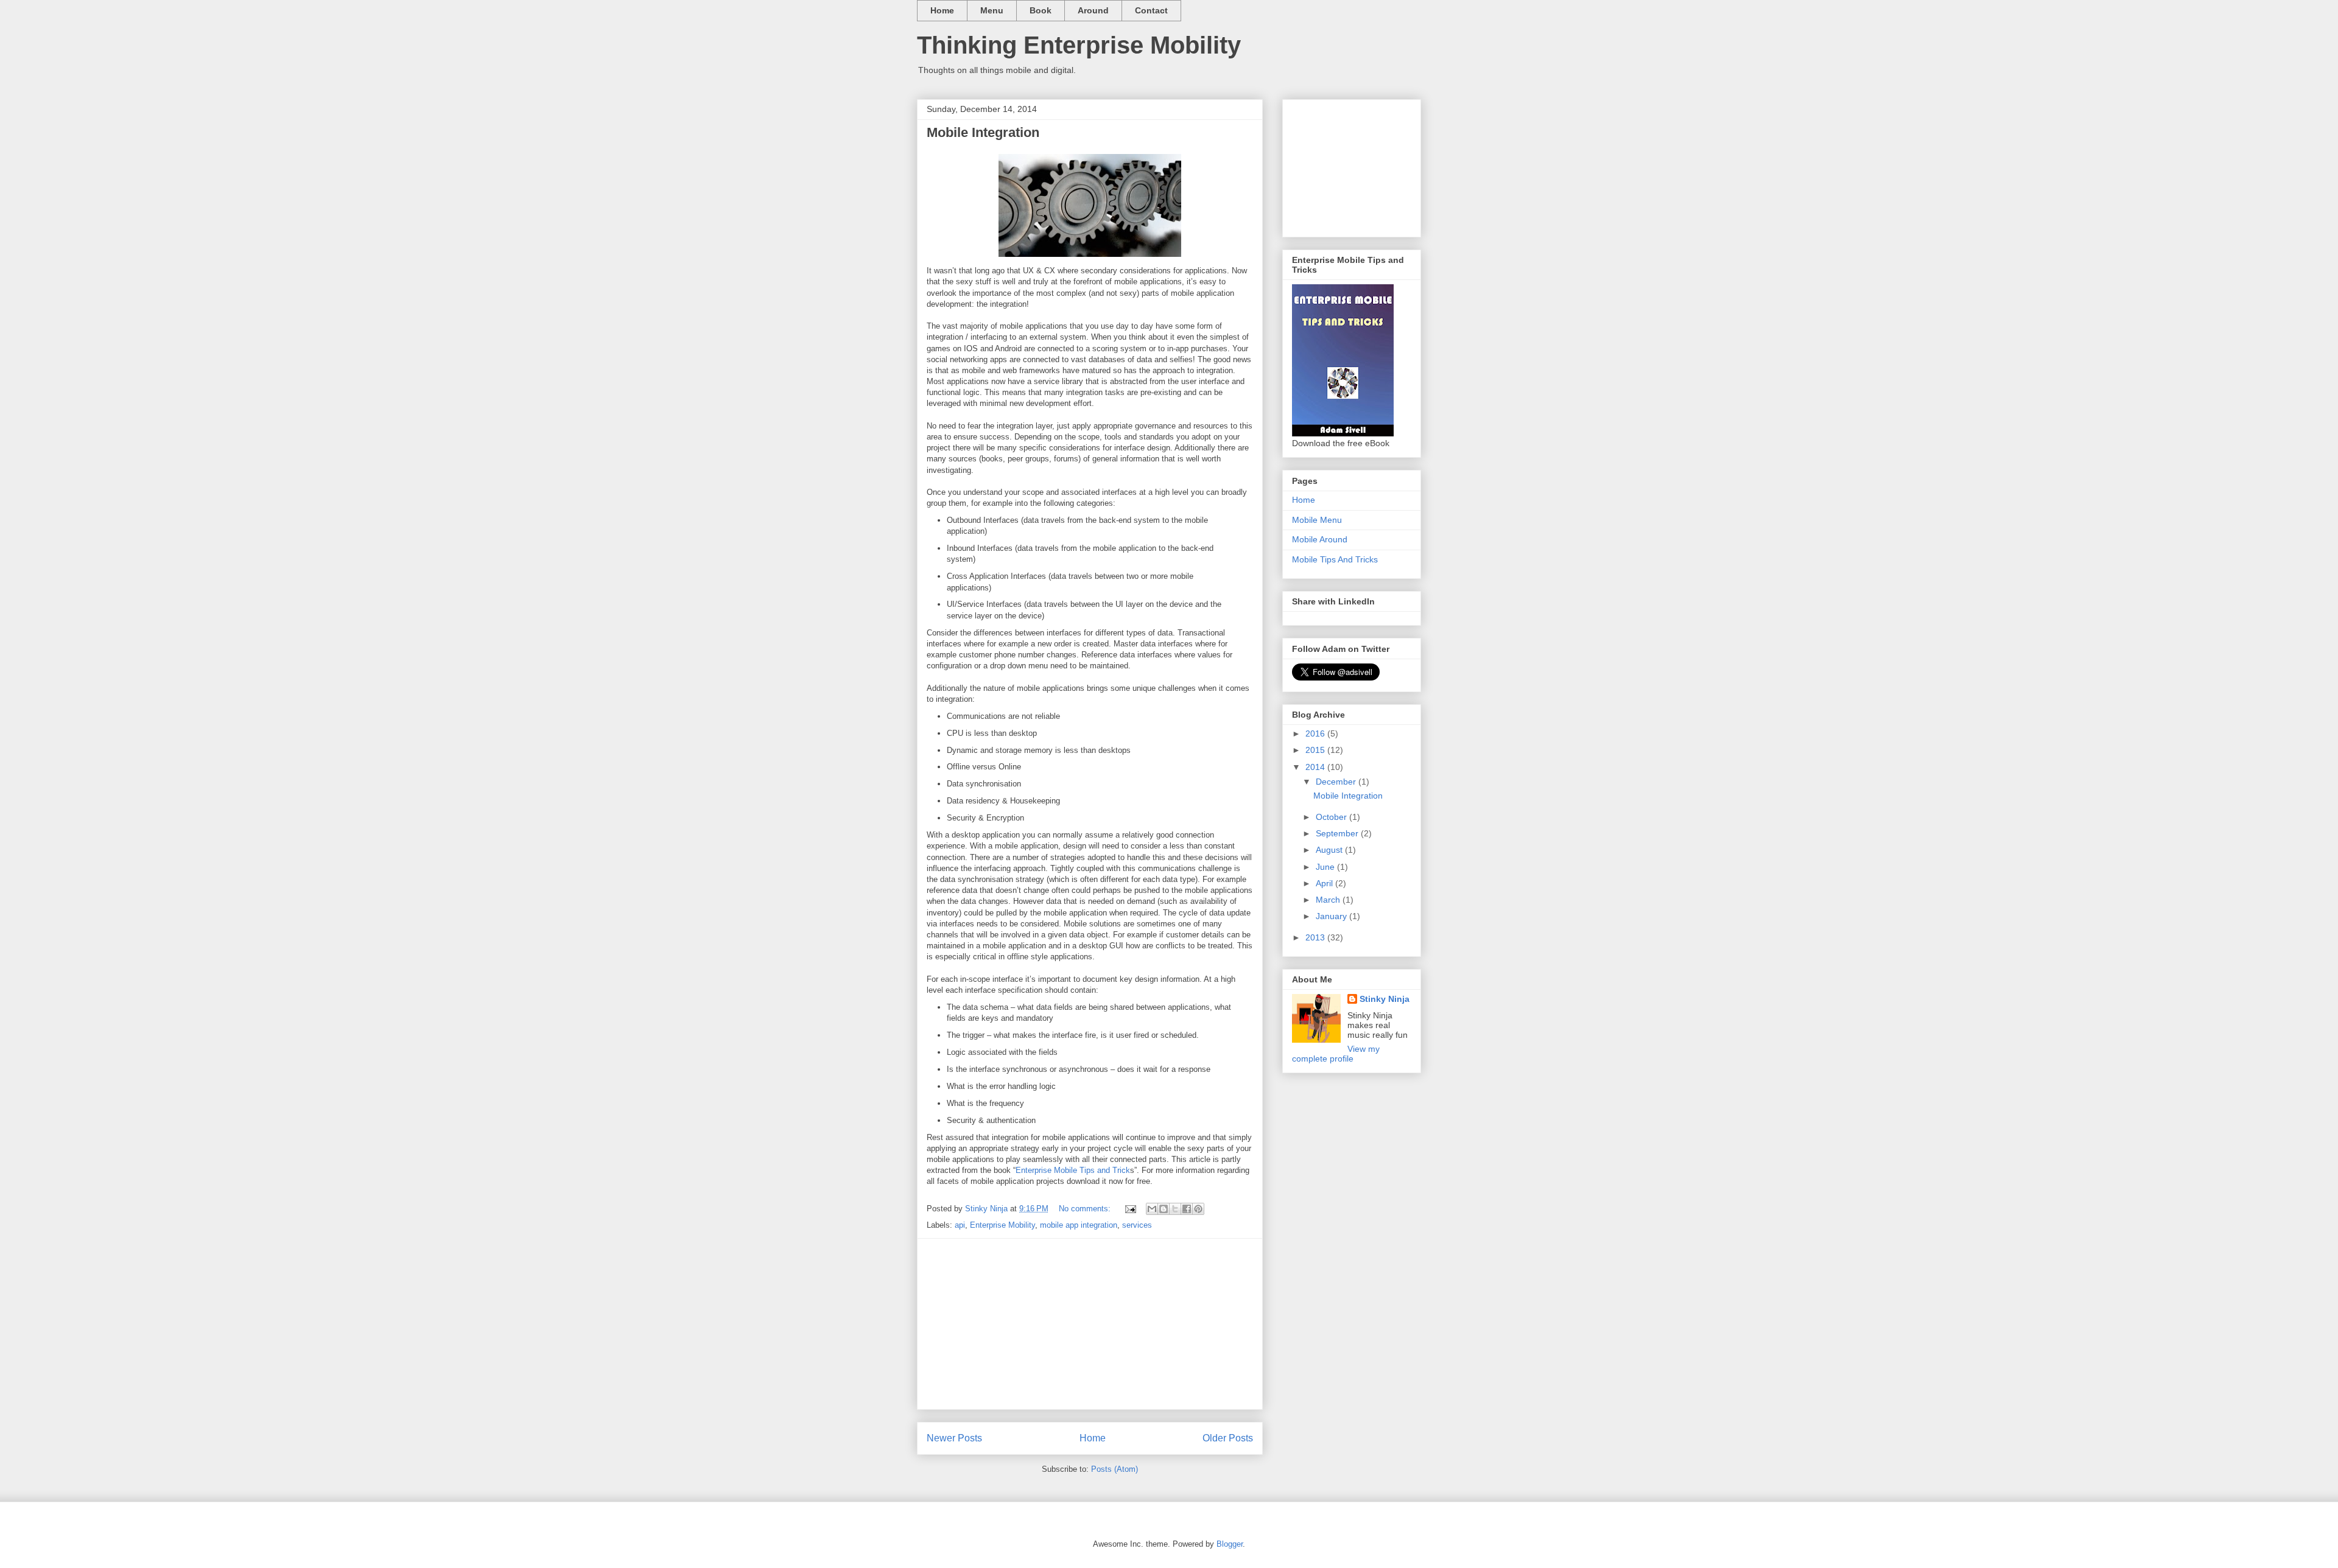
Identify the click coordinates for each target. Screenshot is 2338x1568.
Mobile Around (1320, 539)
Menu (992, 10)
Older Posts (1228, 1438)
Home (942, 10)
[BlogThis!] (1164, 1209)
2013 (1316, 937)
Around (1093, 10)
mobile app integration (1079, 1225)
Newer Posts (954, 1438)
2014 (1316, 767)
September (1338, 833)
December (1337, 782)
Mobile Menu (1317, 520)
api (960, 1225)
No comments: (1086, 1209)
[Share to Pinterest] (1198, 1209)
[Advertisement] (1090, 1324)
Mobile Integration (983, 132)
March (1329, 900)
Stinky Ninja (1385, 999)
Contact (1151, 10)
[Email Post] (1130, 1209)
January (1332, 916)
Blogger (1230, 1544)
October (1332, 817)
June (1326, 867)
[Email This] (1152, 1209)
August (1330, 850)
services (1137, 1225)
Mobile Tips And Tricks (1335, 559)
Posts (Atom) (1115, 1469)
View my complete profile (1336, 1054)
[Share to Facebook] (1187, 1209)
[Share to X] (1175, 1209)
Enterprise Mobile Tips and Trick (1073, 1170)
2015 (1316, 750)
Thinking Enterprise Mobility (1079, 45)
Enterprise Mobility (1002, 1225)
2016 (1316, 733)
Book (1041, 10)
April (1325, 883)
